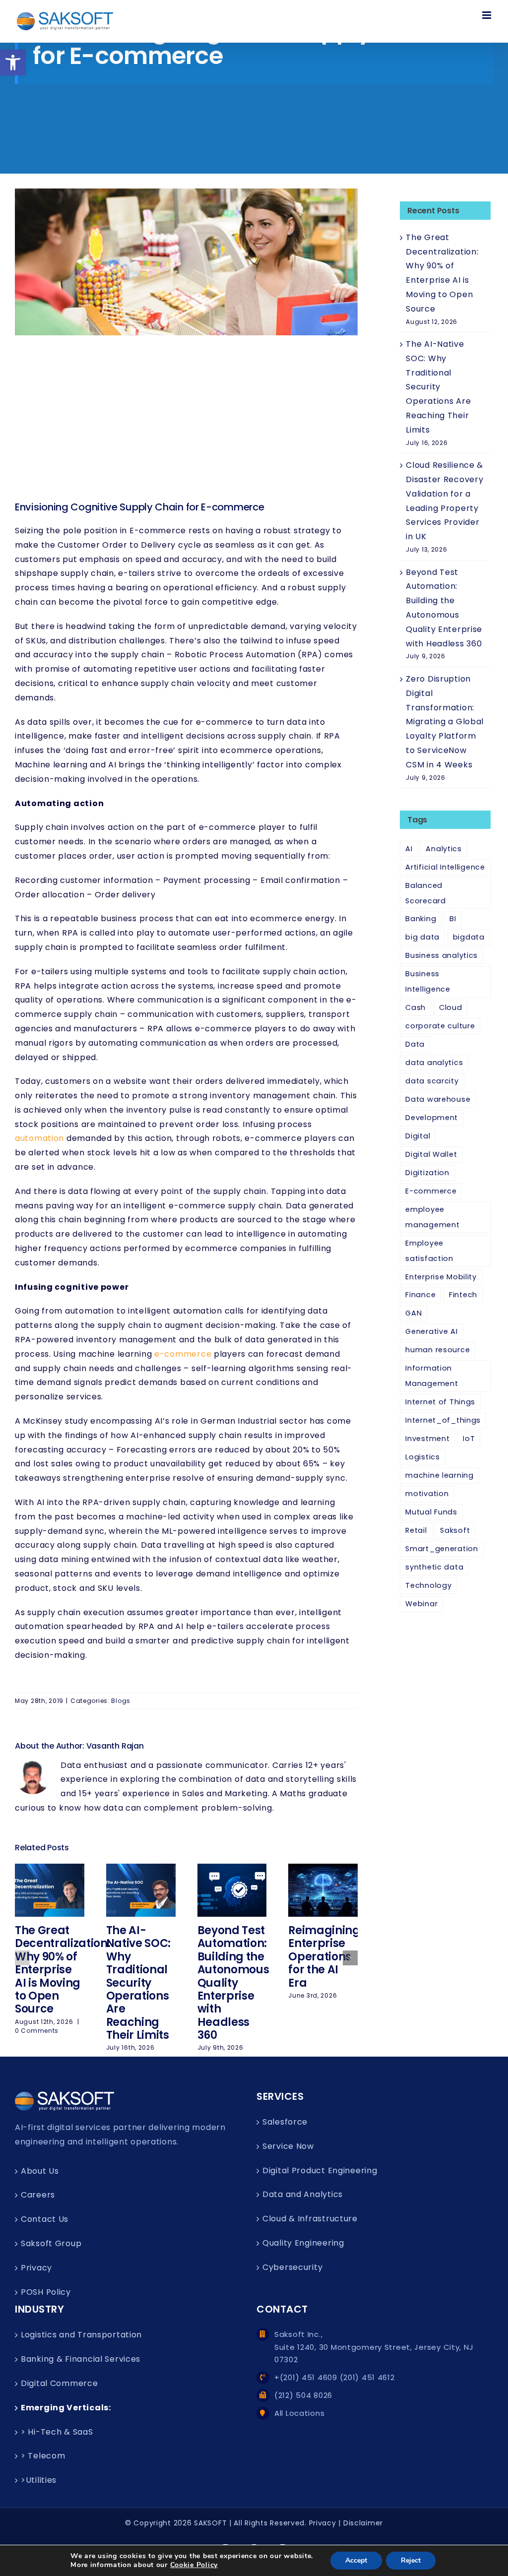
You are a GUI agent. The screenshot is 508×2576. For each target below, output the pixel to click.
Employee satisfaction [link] (429, 1251)
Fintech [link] (463, 1295)
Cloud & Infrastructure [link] (310, 2219)
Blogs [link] (121, 1701)
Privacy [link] (36, 2268)
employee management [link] (432, 1217)
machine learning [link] (440, 1475)
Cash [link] (415, 1007)
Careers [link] (38, 2195)
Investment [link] (427, 1439)
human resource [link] (438, 1350)
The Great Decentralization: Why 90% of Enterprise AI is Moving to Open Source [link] (63, 1970)
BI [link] (453, 919)
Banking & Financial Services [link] (81, 2359)
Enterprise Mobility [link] (441, 1277)
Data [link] (415, 1044)
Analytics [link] (444, 849)
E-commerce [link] (431, 1191)
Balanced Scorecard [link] (425, 893)
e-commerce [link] (183, 1354)
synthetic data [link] (434, 1567)
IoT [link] (469, 1439)
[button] (22, 1958)
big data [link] (422, 937)
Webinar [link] (421, 1604)
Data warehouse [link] (438, 1099)
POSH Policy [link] (46, 2292)
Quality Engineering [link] (303, 2243)
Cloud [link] (451, 1007)
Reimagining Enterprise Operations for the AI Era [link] (324, 1957)
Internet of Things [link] (440, 1402)
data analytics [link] (434, 1063)
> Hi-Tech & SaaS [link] (57, 2432)
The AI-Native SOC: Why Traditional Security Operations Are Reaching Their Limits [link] (138, 1983)
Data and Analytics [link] (303, 2194)
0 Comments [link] (37, 2031)
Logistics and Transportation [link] (81, 2335)
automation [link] (39, 1138)
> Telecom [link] (43, 2456)
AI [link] (409, 849)
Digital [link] (418, 1136)
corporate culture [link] (440, 1026)
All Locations (299, 2413)
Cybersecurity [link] (292, 2267)
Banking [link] (421, 919)
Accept (356, 2560)
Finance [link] (420, 1295)
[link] (13, 63)
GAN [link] (413, 1313)
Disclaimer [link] (363, 2523)
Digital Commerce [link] (60, 2383)
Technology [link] (428, 1585)
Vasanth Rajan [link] (115, 1746)
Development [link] (432, 1118)
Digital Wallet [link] (431, 1154)
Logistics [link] (422, 1457)
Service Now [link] (288, 2146)
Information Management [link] (432, 1376)
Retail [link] (416, 1530)
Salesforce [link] (285, 2122)
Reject (411, 2560)
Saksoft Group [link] (51, 2243)
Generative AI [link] (431, 1331)
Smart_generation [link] (442, 1549)
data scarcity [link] (432, 1081)
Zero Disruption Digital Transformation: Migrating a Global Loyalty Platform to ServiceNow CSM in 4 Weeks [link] (445, 722)
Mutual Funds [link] (431, 1512)
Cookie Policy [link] (194, 2565)
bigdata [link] (469, 937)
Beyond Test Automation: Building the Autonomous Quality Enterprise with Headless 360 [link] (233, 1983)
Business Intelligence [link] (428, 981)
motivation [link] (427, 1494)
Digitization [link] (427, 1173)
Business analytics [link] (442, 955)
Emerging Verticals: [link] (66, 2408)
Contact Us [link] (45, 2219)
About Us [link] (40, 2171)
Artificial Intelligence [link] (445, 867)
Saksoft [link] (455, 1530)
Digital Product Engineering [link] (320, 2170)
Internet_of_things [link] (443, 1420)
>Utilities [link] (39, 2480)
